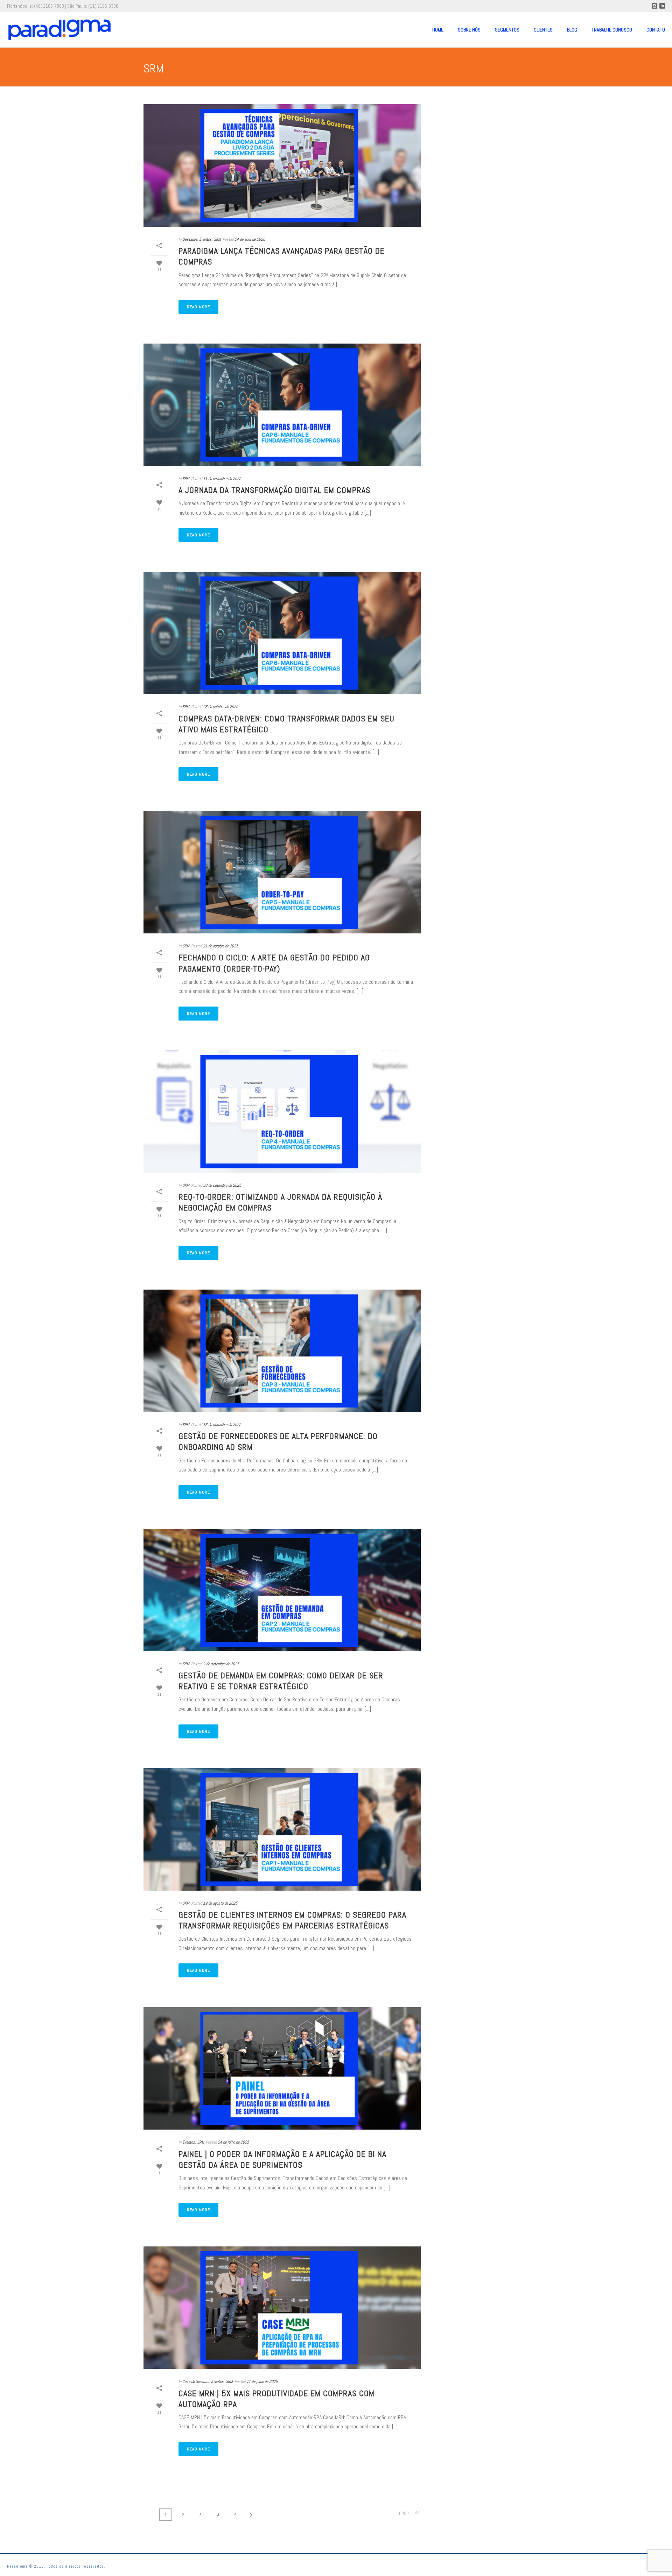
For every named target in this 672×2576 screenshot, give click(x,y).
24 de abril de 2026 (250, 239)
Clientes (543, 30)
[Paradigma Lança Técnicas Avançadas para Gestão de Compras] (282, 165)
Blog (572, 30)
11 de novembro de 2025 (222, 479)
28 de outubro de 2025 (220, 707)
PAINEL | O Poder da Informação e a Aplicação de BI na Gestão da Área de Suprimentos (282, 2159)
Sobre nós (469, 30)
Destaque (190, 239)
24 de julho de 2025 (233, 2142)
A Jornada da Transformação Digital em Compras (274, 490)
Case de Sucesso (196, 2381)
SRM (217, 239)
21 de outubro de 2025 (220, 946)
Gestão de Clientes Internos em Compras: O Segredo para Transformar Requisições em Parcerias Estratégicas (292, 1920)
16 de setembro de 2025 (222, 1425)
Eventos (205, 239)
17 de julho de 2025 (262, 2381)
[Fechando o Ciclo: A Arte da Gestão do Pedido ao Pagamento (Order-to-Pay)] (282, 872)
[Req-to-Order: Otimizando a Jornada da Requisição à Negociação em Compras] (282, 1111)
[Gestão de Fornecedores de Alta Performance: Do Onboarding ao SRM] (282, 1351)
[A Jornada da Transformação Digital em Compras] (282, 405)
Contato (656, 30)
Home (438, 30)
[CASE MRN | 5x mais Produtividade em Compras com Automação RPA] (282, 2308)
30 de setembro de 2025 (222, 1185)
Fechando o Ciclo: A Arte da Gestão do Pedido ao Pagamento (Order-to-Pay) (274, 963)
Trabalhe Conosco (612, 30)
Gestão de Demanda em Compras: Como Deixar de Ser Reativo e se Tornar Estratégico (281, 1681)
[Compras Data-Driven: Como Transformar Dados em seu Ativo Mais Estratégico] (282, 633)
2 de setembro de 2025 (221, 1664)
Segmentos (507, 30)
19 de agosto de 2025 (220, 1903)
